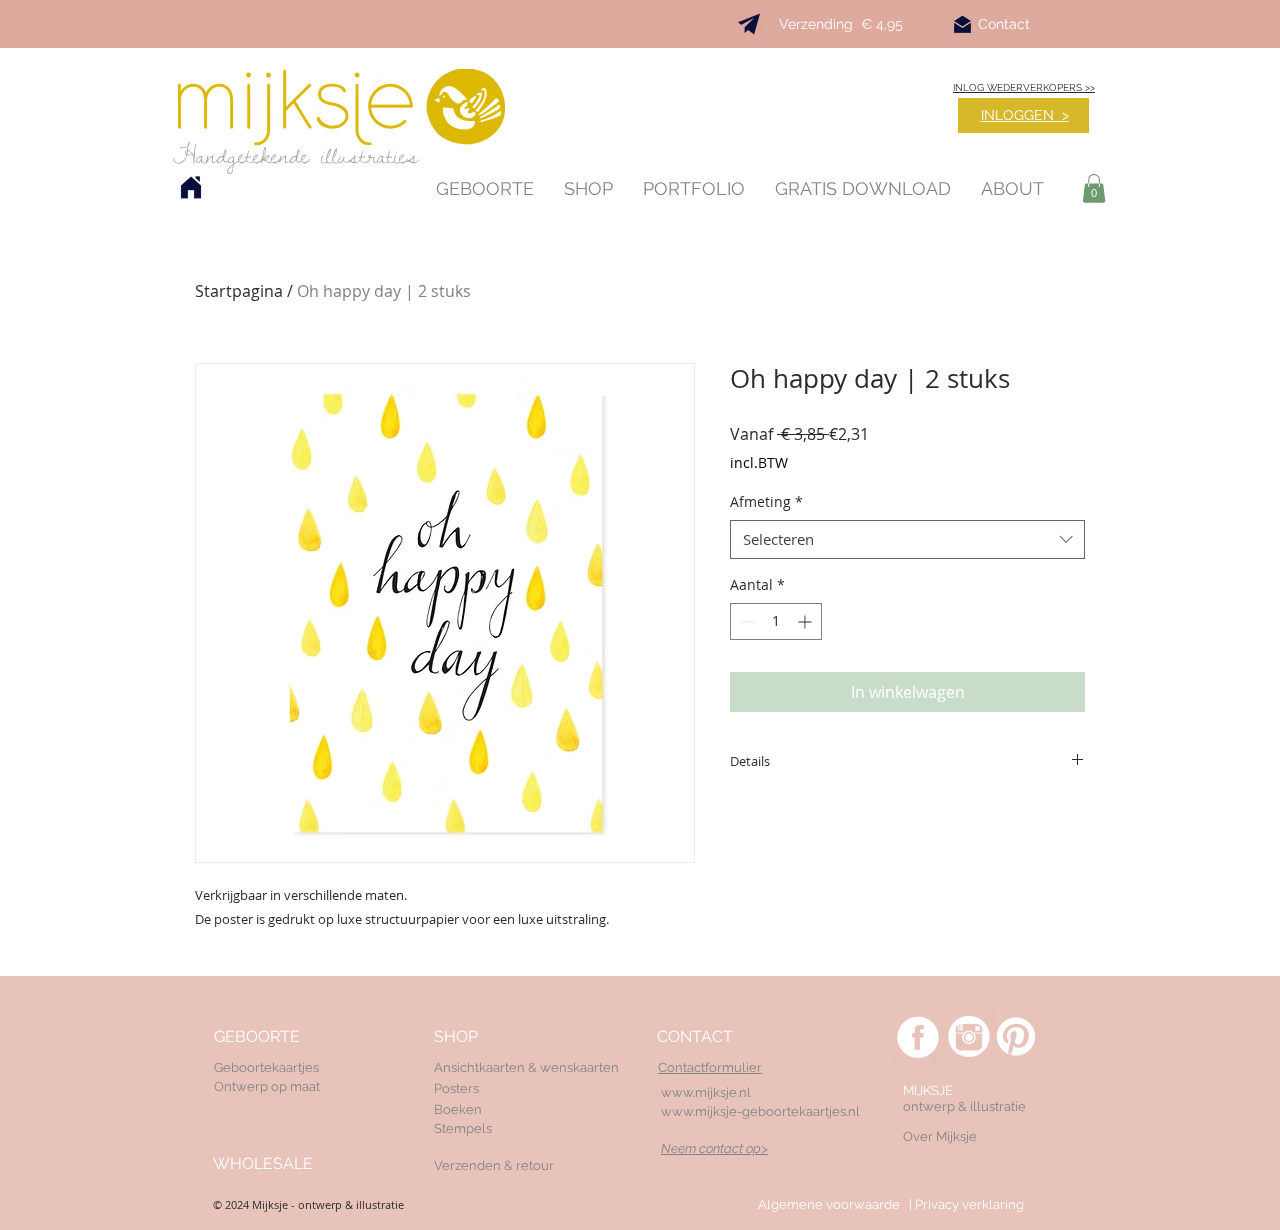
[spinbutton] (776, 621)
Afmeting (766, 501)
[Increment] (806, 621)
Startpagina (239, 291)
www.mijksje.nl (706, 1092)
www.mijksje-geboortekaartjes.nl (760, 1111)
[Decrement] (745, 621)
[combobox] (907, 539)
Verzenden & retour (494, 1165)
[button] (1094, 188)
